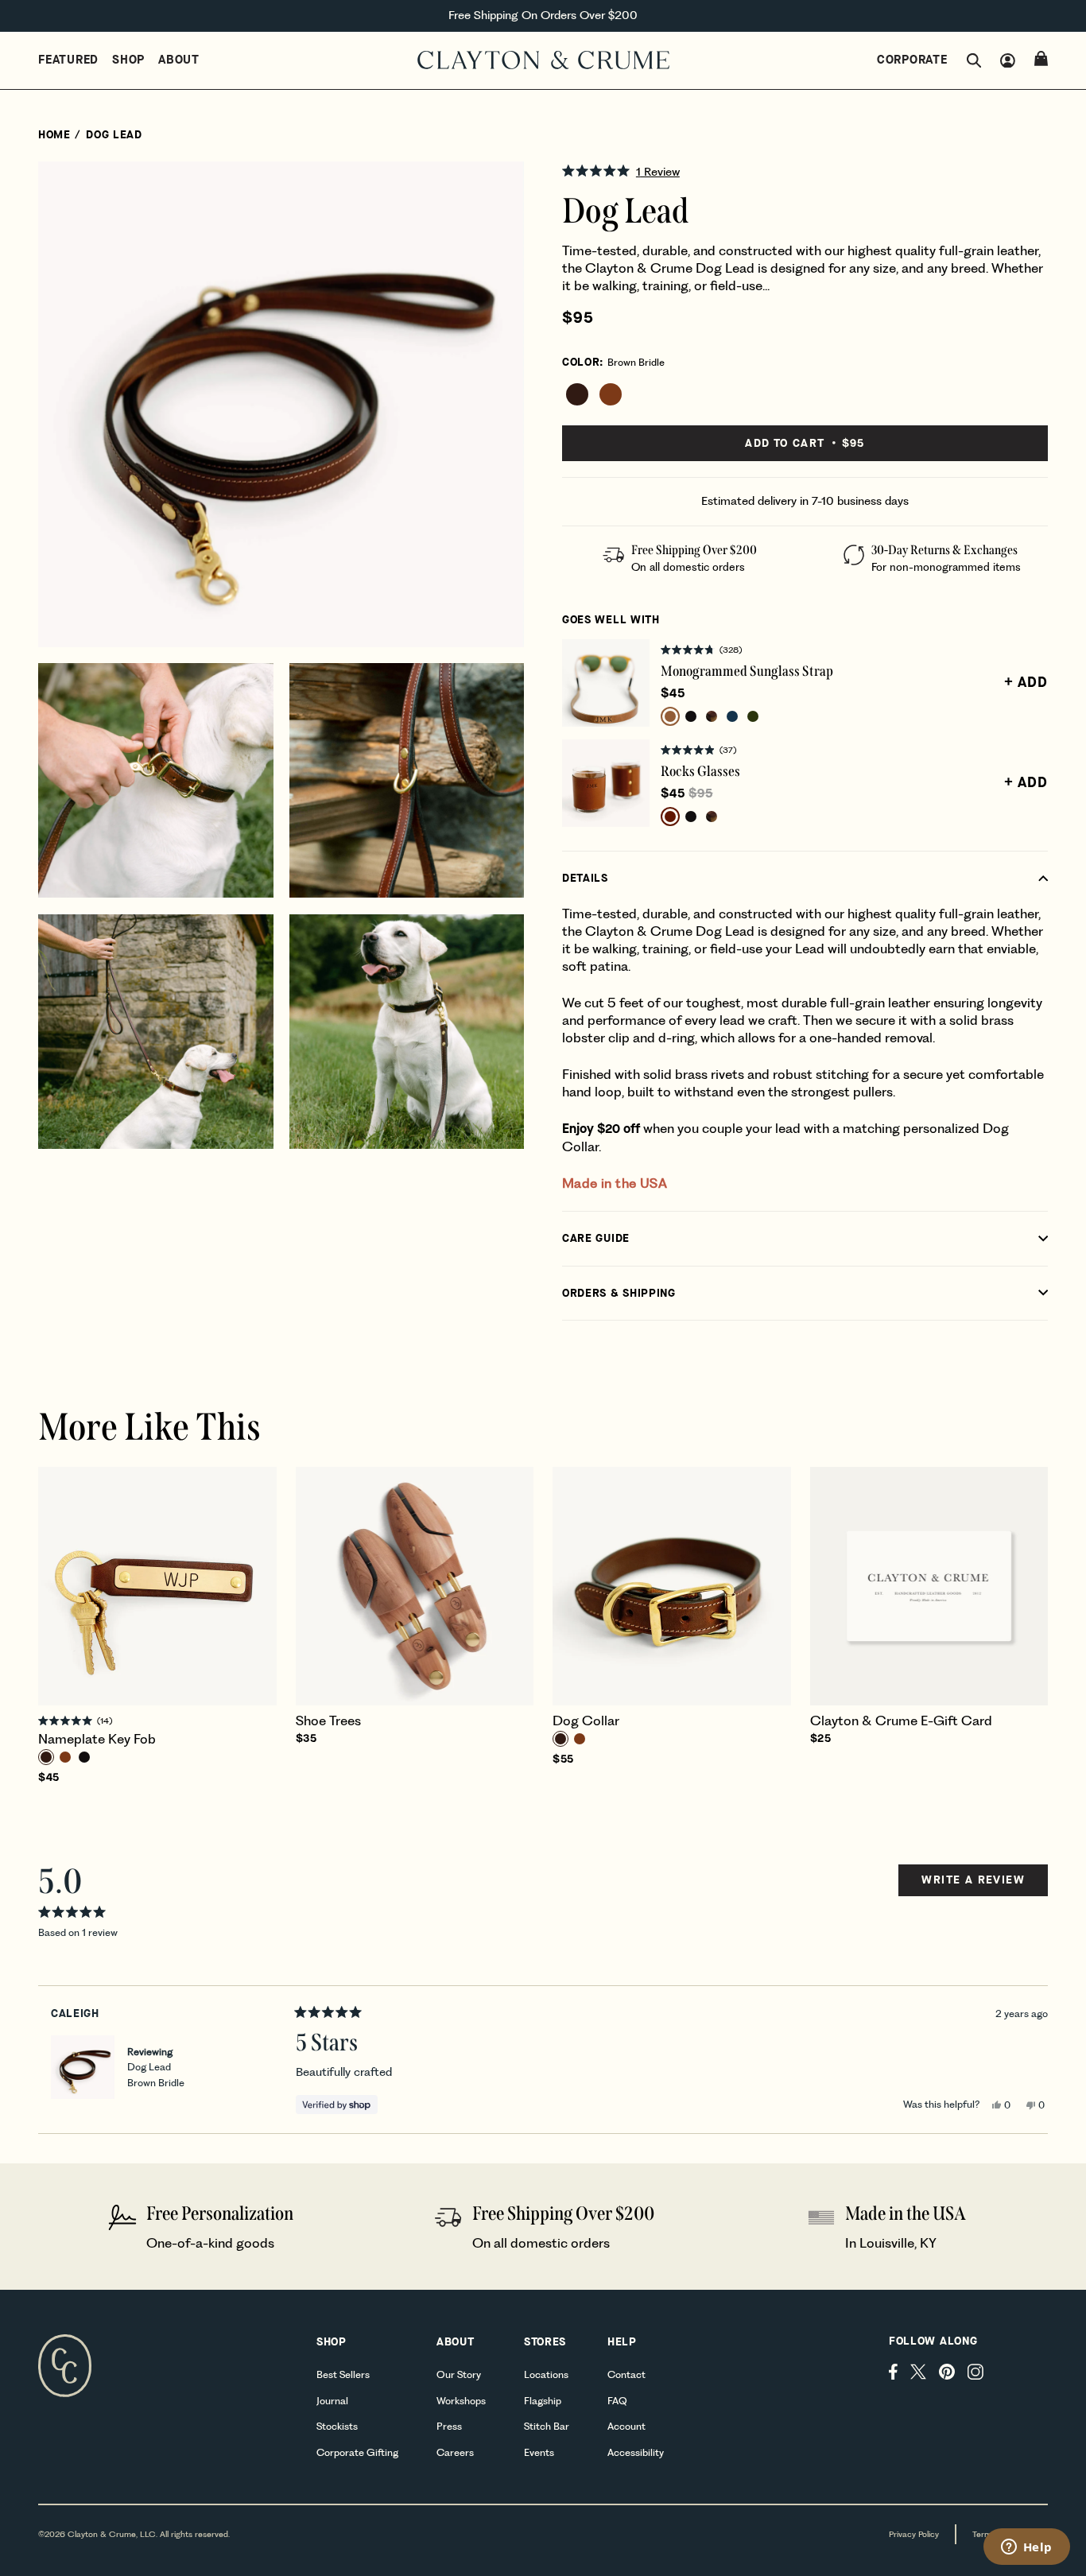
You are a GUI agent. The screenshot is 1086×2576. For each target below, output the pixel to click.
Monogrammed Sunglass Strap (747, 671)
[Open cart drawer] (1041, 58)
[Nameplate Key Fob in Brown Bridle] (46, 1757)
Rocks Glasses (700, 771)
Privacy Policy (914, 2534)
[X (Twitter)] (918, 2372)
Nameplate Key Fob (97, 1739)
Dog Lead (156, 2074)
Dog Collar (586, 1721)
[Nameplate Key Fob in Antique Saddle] (65, 1757)
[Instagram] (975, 2372)
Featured (68, 60)
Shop (128, 60)
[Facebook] (893, 2372)
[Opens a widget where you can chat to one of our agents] (1026, 2548)
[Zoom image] (498, 187)
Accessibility (636, 2452)
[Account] (1008, 61)
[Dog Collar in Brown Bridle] (560, 1739)
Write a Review (973, 1884)
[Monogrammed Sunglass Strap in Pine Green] (753, 716)
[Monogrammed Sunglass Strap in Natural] (670, 716)
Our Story (459, 2374)
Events (539, 2452)
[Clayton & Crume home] (543, 60)
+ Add (1026, 682)
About (179, 60)
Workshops (461, 2401)
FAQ (617, 2401)
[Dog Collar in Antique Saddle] (580, 1739)
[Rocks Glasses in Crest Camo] (712, 817)
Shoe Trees (328, 1721)
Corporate (912, 60)
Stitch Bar (547, 2426)
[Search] (974, 61)
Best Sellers (343, 2374)
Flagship (543, 2401)
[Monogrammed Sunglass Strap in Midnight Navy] (732, 716)
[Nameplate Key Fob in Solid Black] (84, 1757)
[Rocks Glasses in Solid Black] (691, 817)
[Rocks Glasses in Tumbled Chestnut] (670, 817)
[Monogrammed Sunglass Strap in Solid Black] (691, 716)
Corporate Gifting (357, 2452)
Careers (455, 2452)
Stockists (337, 2426)
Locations (546, 2374)
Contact (626, 2374)
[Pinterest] (947, 2372)
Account (626, 2426)
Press (449, 2426)
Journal (332, 2401)
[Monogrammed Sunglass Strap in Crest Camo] (712, 716)
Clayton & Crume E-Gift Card (901, 1721)
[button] (805, 171)
